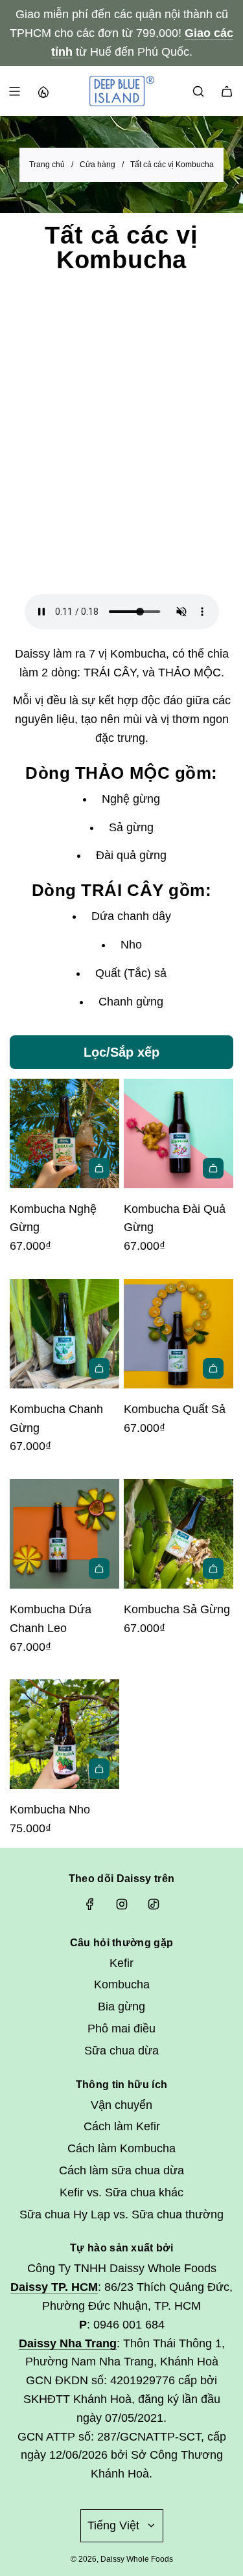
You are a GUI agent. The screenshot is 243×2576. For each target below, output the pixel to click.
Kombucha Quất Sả (175, 1409)
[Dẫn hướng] (14, 91)
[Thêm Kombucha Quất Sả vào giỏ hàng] (213, 1368)
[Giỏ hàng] (227, 91)
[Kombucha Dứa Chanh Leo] (64, 1534)
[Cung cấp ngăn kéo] (43, 91)
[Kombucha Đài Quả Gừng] (179, 1133)
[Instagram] (122, 1904)
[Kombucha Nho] (64, 1734)
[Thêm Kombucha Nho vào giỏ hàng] (99, 1769)
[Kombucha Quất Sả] (179, 1334)
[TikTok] (154, 1904)
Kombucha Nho (50, 1810)
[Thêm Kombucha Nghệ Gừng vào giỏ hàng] (99, 1168)
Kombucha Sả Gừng (177, 1609)
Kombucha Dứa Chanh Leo (51, 1619)
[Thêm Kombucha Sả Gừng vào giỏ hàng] (213, 1569)
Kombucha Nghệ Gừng (53, 1218)
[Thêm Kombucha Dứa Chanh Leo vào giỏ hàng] (99, 1569)
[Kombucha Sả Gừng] (179, 1534)
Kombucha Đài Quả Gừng (175, 1218)
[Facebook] (90, 1904)
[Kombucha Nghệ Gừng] (64, 1133)
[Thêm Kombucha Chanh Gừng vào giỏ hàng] (99, 1368)
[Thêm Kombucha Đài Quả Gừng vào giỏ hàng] (213, 1168)
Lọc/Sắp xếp (121, 1052)
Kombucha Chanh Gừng (56, 1419)
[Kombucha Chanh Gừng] (64, 1334)
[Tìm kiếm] (198, 91)
